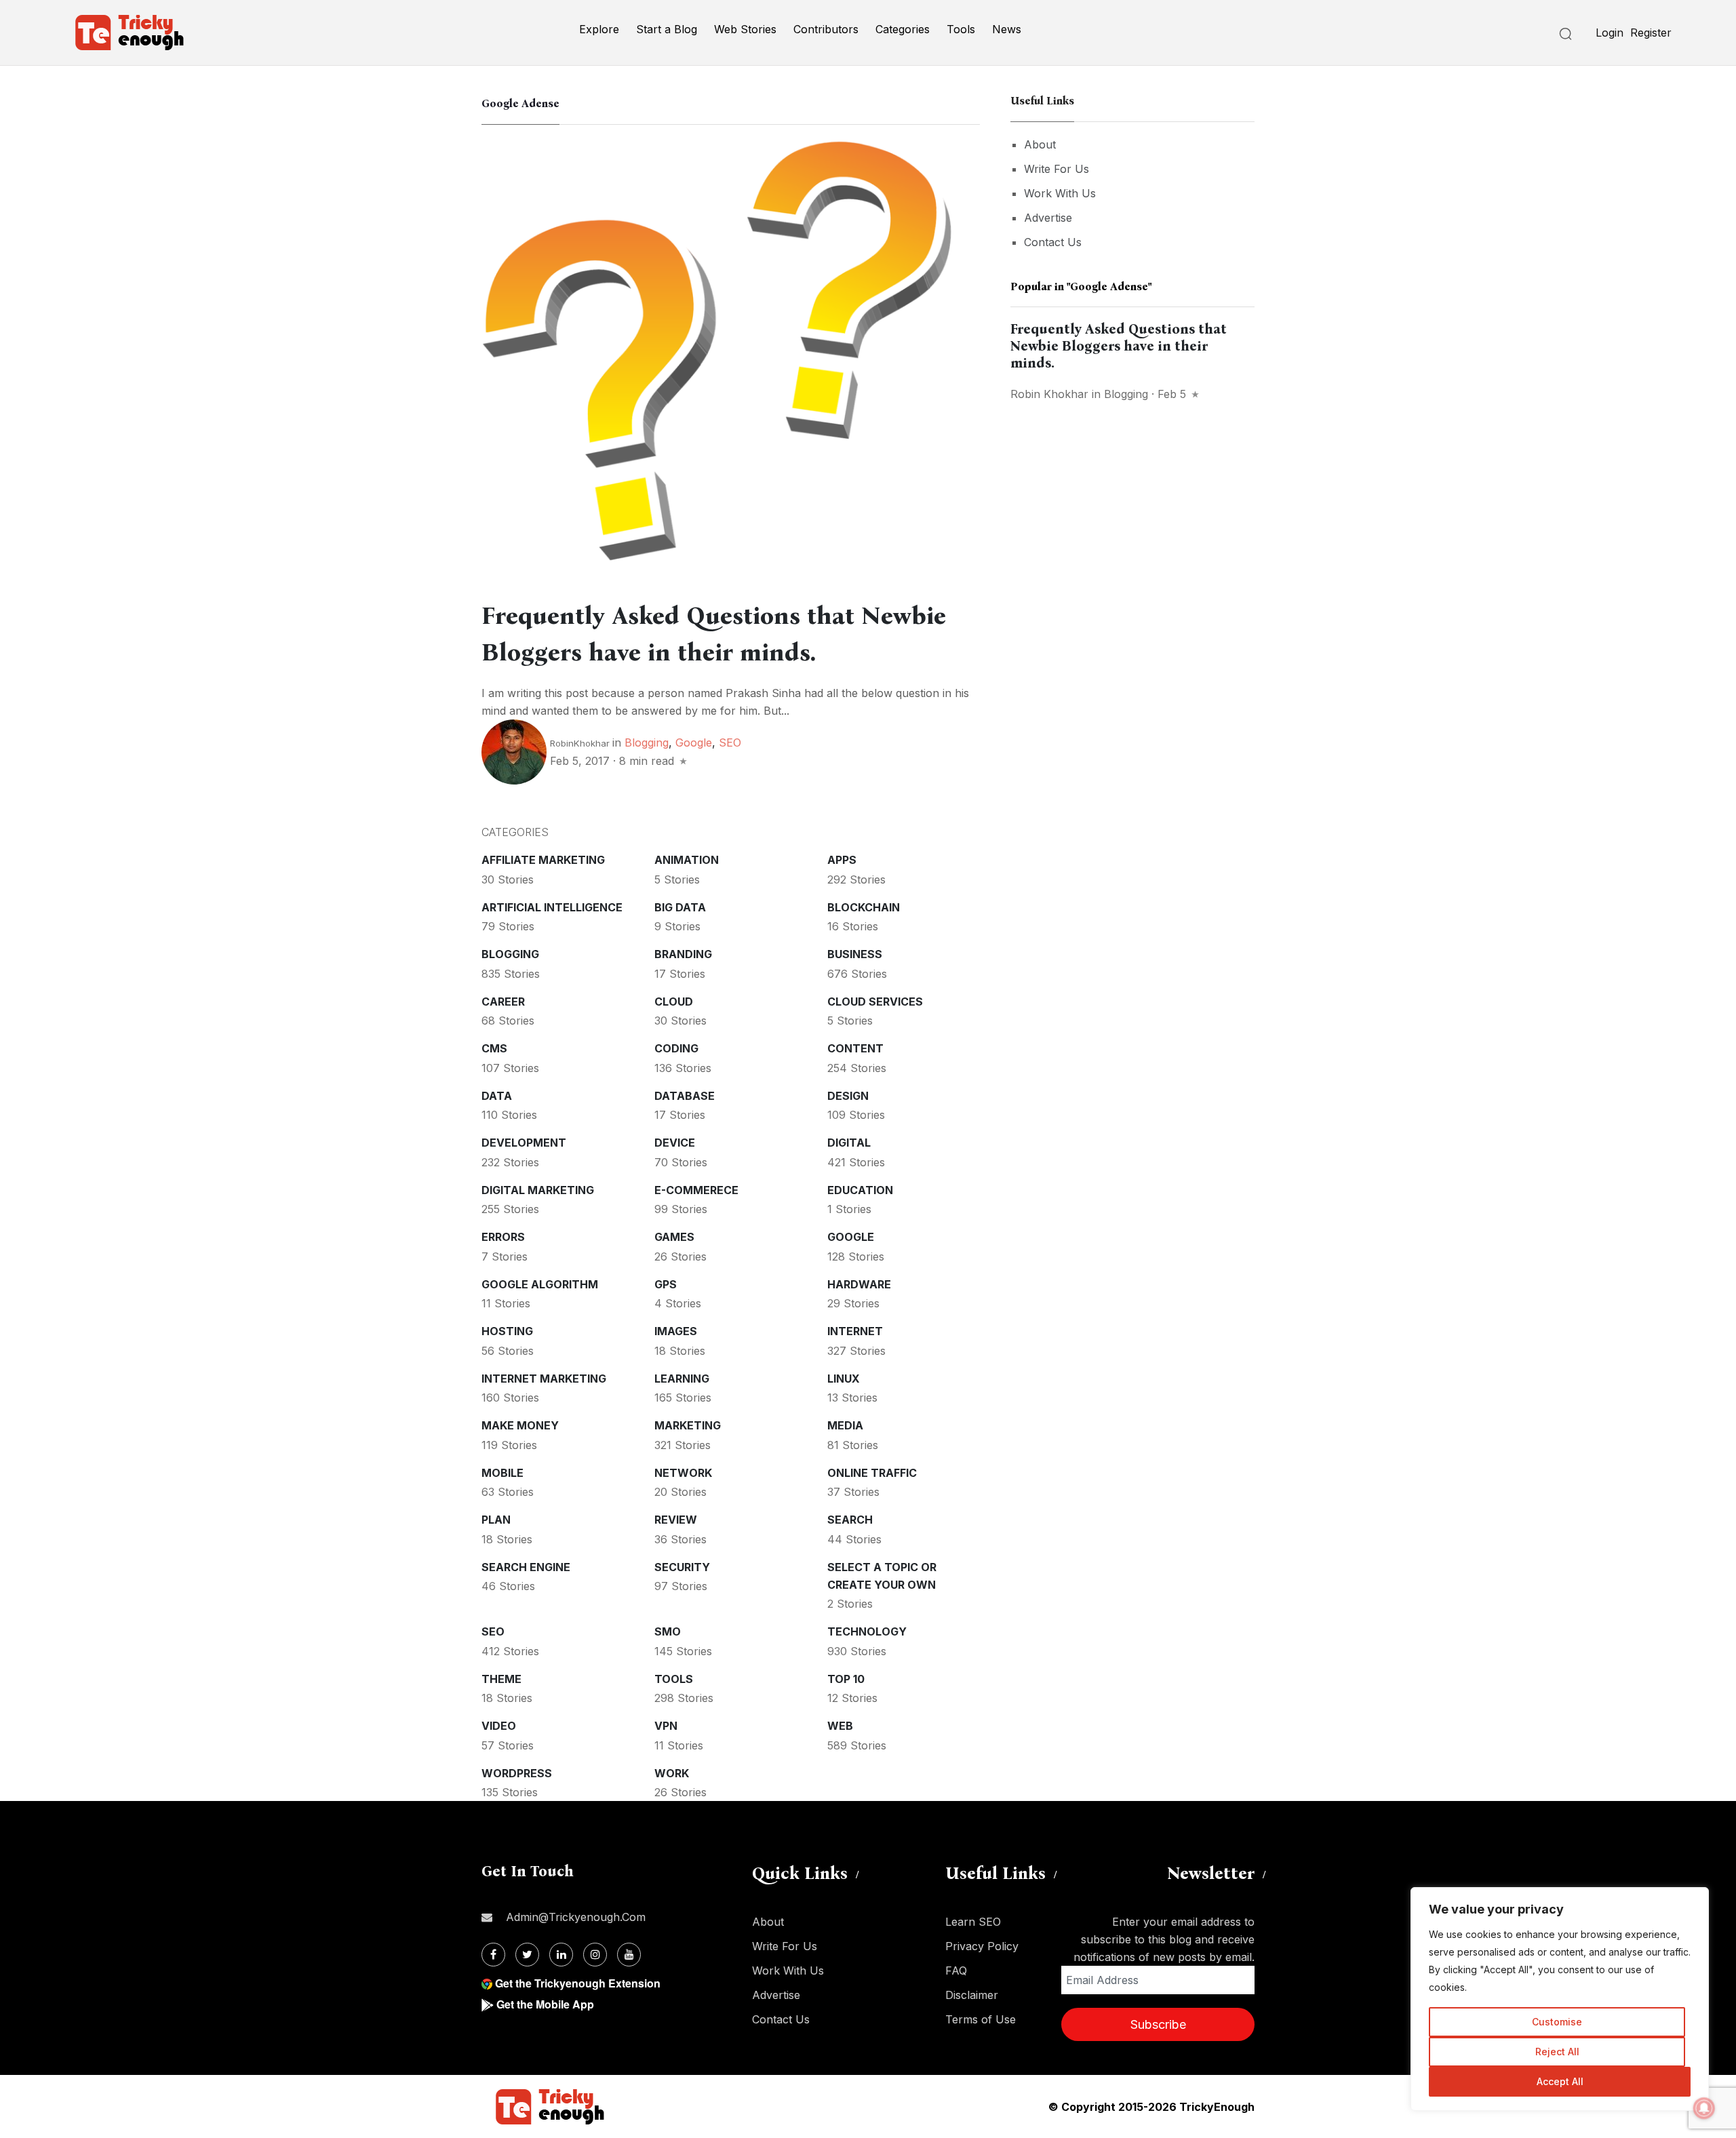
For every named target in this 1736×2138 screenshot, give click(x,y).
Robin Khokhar (1049, 394)
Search (850, 1520)
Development (524, 1143)
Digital (849, 1143)
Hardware (859, 1284)
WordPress (517, 1773)
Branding (683, 954)
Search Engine (526, 1567)
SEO (730, 743)
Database (685, 1096)
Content (855, 1048)
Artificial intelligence (552, 907)
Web (840, 1726)
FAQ (956, 1971)
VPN (666, 1726)
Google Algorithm (540, 1284)
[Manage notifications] (1704, 2108)
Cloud (674, 1002)
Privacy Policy (982, 1946)
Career (503, 1002)
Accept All (1560, 2081)
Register (1651, 33)
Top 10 (846, 1679)
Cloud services (875, 1002)
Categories (903, 29)
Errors (503, 1237)
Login (1610, 33)
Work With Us (1060, 193)
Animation (687, 860)
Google (694, 743)
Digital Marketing (538, 1190)
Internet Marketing (544, 1379)
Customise (1557, 2022)
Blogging (647, 743)
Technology (867, 1631)
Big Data (680, 907)
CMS (494, 1048)
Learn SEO (973, 1922)
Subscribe (1158, 2024)
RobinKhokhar (580, 743)
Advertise (1048, 218)
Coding (676, 1048)
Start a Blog (667, 29)
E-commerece (696, 1190)
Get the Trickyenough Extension (578, 1983)
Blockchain (864, 907)
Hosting (507, 1331)
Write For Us (1057, 169)
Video (499, 1726)
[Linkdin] (561, 1955)
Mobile (502, 1473)
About (1040, 144)
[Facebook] (493, 1955)
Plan (496, 1520)
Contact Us (1053, 242)
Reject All (1557, 2052)
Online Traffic (872, 1473)
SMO (668, 1631)
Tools (961, 29)
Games (674, 1237)
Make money (520, 1425)
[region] (1560, 1999)
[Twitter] (527, 1955)
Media (845, 1425)
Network (683, 1473)
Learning (682, 1379)
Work (672, 1773)
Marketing (688, 1425)
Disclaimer (972, 1995)
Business (855, 954)
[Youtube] (629, 1955)
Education (860, 1190)
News (1007, 29)
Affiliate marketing (543, 860)
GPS (666, 1284)
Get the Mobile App (545, 2004)
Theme (501, 1679)
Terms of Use (981, 2019)
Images (676, 1331)
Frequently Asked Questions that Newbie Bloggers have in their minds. (1119, 346)
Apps (842, 860)
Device (675, 1143)
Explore (599, 29)
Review (676, 1520)
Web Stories (745, 29)
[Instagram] (595, 1955)
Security (682, 1567)
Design (848, 1096)
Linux (844, 1379)
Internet (855, 1331)
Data (497, 1096)
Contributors (826, 29)
